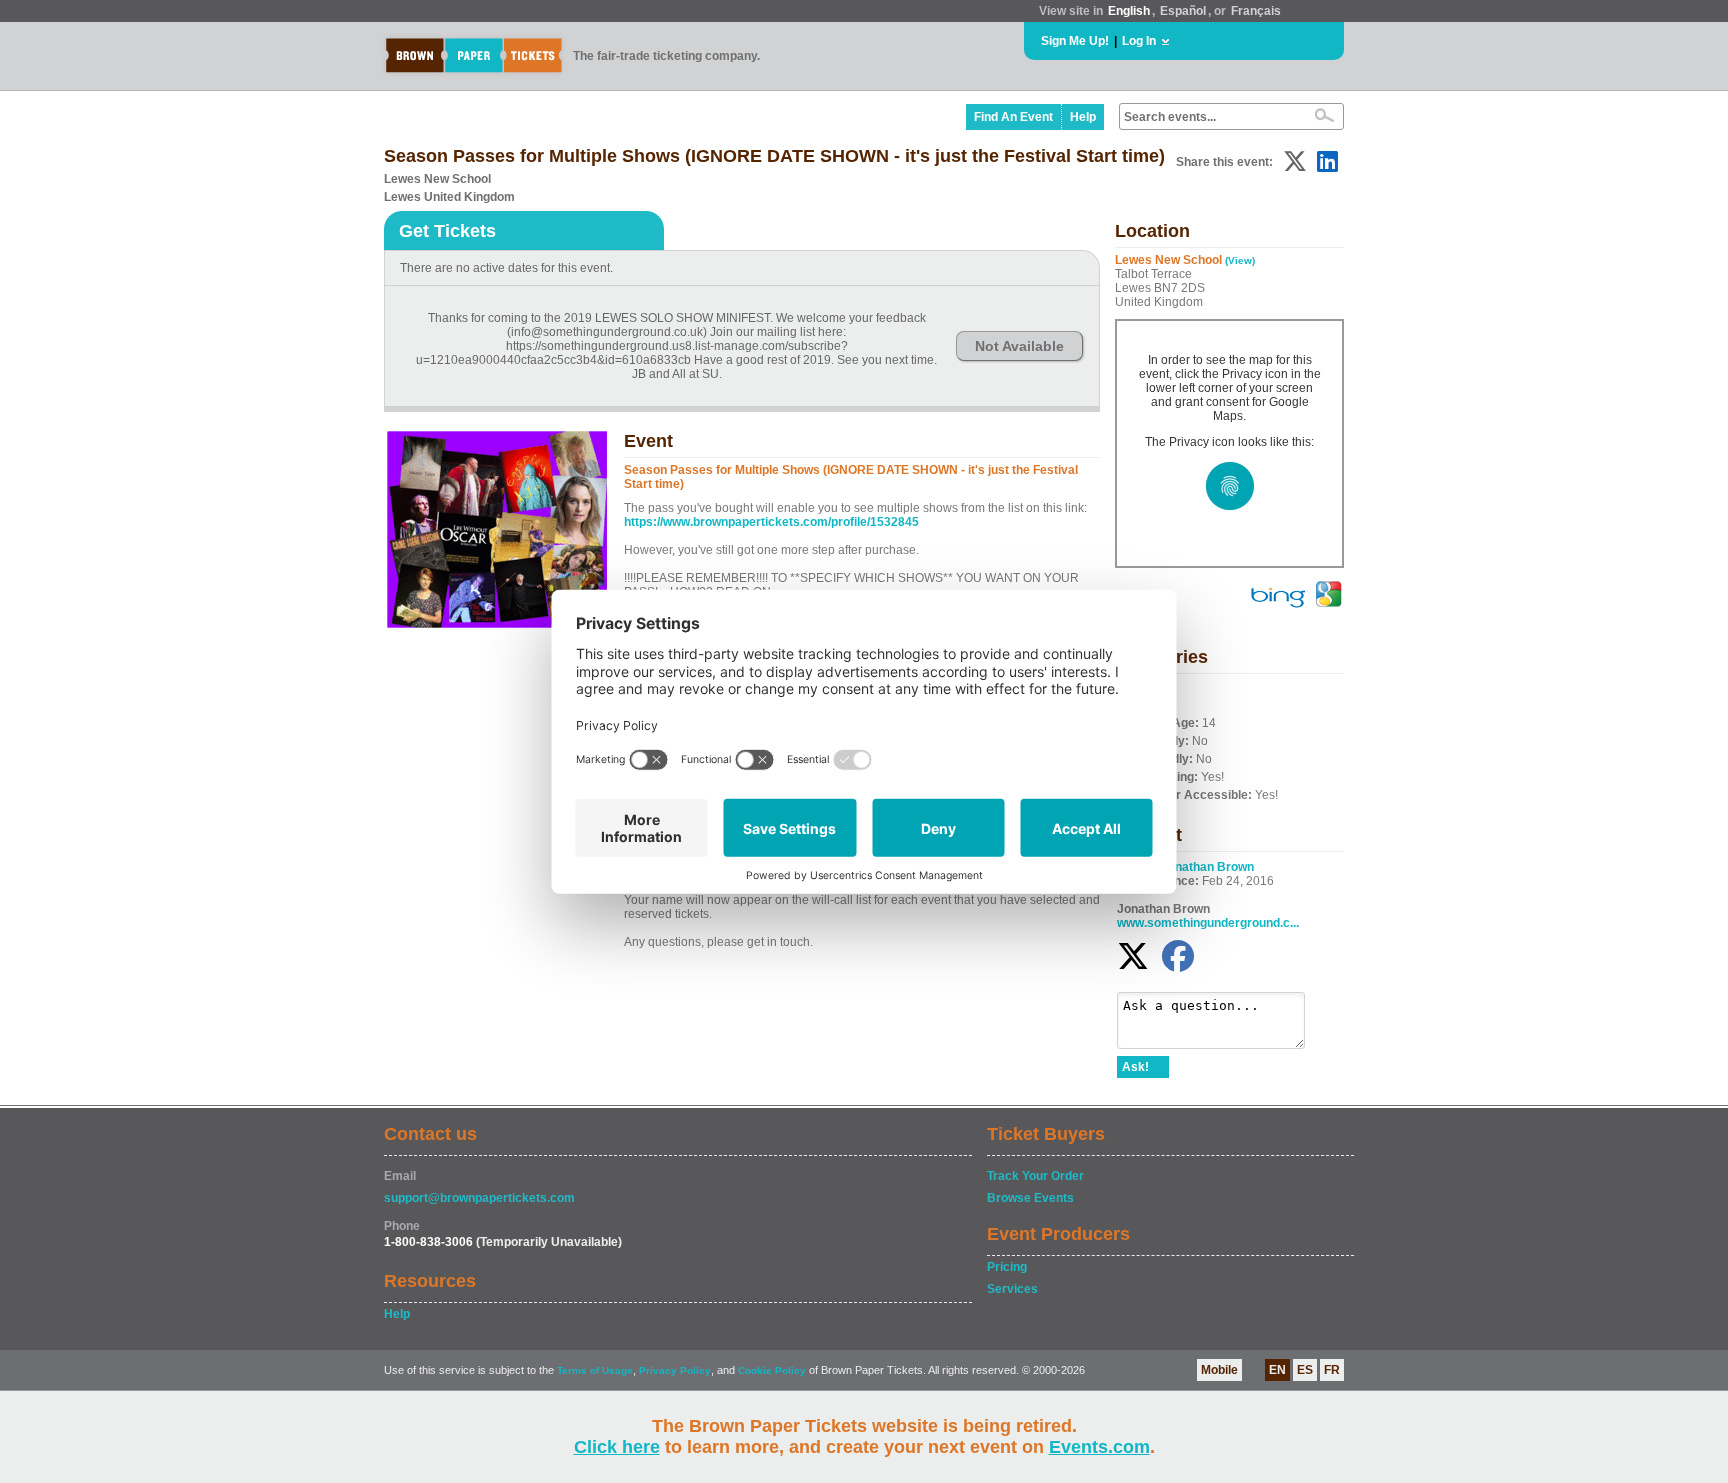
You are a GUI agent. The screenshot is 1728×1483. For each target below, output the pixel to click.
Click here (617, 1447)
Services (1012, 1289)
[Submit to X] (1295, 161)
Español (1183, 11)
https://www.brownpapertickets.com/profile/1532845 (771, 522)
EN (1277, 1370)
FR (1332, 1370)
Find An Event (1013, 117)
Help (1083, 117)
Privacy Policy (675, 1370)
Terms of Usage (595, 1370)
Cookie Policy (772, 1370)
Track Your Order (1035, 1176)
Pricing (1007, 1267)
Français (1256, 11)
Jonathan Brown (1207, 867)
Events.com (1099, 1447)
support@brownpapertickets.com (479, 1198)
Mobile (1219, 1370)
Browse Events (1030, 1198)
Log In (1139, 41)
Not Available (1019, 346)
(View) (1240, 260)
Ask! (1135, 1067)
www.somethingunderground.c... (1208, 923)
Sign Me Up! (1075, 41)
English (1129, 11)
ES (1305, 1370)
